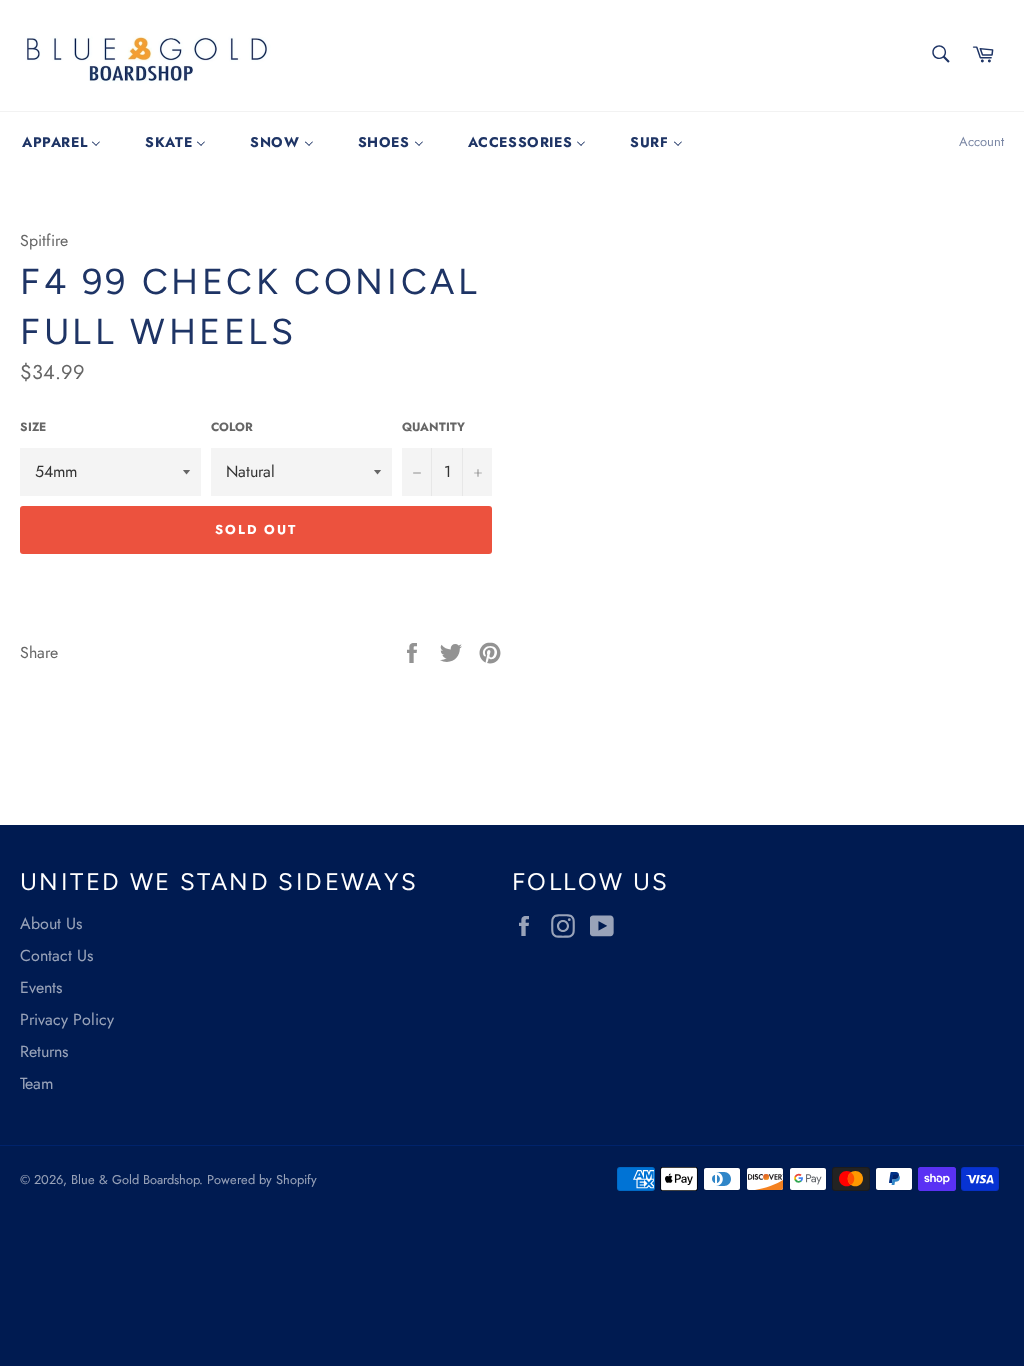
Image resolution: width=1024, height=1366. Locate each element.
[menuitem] (61, 142)
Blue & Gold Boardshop (135, 1179)
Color (232, 427)
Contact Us (56, 955)
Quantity (433, 427)
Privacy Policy (67, 1019)
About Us (51, 923)
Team (36, 1083)
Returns (44, 1051)
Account (981, 141)
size (33, 427)
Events (41, 987)
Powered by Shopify (262, 1179)
